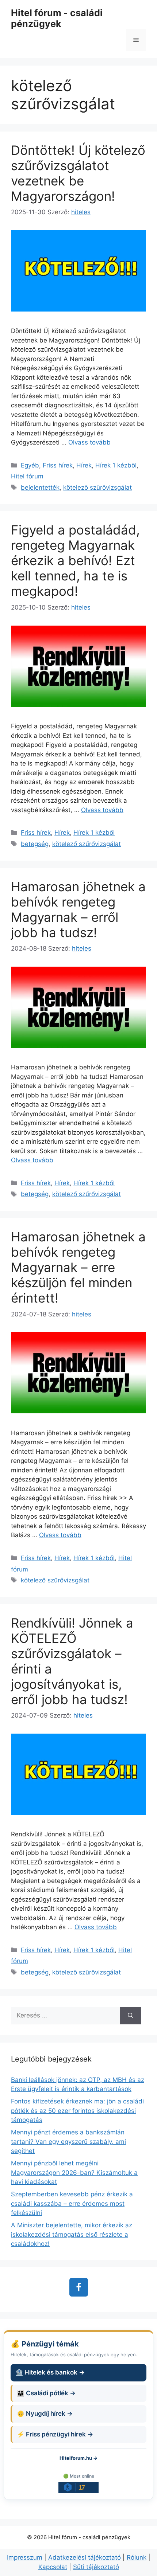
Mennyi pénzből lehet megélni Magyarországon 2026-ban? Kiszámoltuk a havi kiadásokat (74, 2172)
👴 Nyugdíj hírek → (45, 2413)
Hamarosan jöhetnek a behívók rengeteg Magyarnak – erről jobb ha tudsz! (78, 909)
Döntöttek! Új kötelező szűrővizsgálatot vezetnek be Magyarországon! (78, 173)
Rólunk (137, 2557)
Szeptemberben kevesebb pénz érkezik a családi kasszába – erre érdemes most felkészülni (72, 2203)
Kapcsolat (53, 2567)
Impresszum (25, 2557)
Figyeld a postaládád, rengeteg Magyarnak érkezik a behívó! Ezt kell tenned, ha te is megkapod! (75, 560)
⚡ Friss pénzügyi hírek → (55, 2434)
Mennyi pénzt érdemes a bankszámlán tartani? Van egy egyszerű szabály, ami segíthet (68, 2142)
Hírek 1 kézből (116, 465)
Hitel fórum (27, 476)
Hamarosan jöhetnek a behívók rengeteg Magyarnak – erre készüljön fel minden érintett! (78, 1267)
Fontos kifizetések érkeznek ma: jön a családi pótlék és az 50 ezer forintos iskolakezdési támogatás (77, 2111)
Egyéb (30, 465)
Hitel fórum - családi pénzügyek (57, 18)
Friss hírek (58, 465)
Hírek (84, 465)
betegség (35, 844)
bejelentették (40, 488)
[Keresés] (131, 2016)
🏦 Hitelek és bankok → (50, 2372)
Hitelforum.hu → (78, 2458)
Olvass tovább (89, 442)
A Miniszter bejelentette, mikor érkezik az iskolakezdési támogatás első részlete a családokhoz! (72, 2234)
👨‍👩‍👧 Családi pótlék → (46, 2393)
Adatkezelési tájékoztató (85, 2557)
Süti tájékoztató (96, 2567)
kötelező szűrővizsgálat (97, 488)
